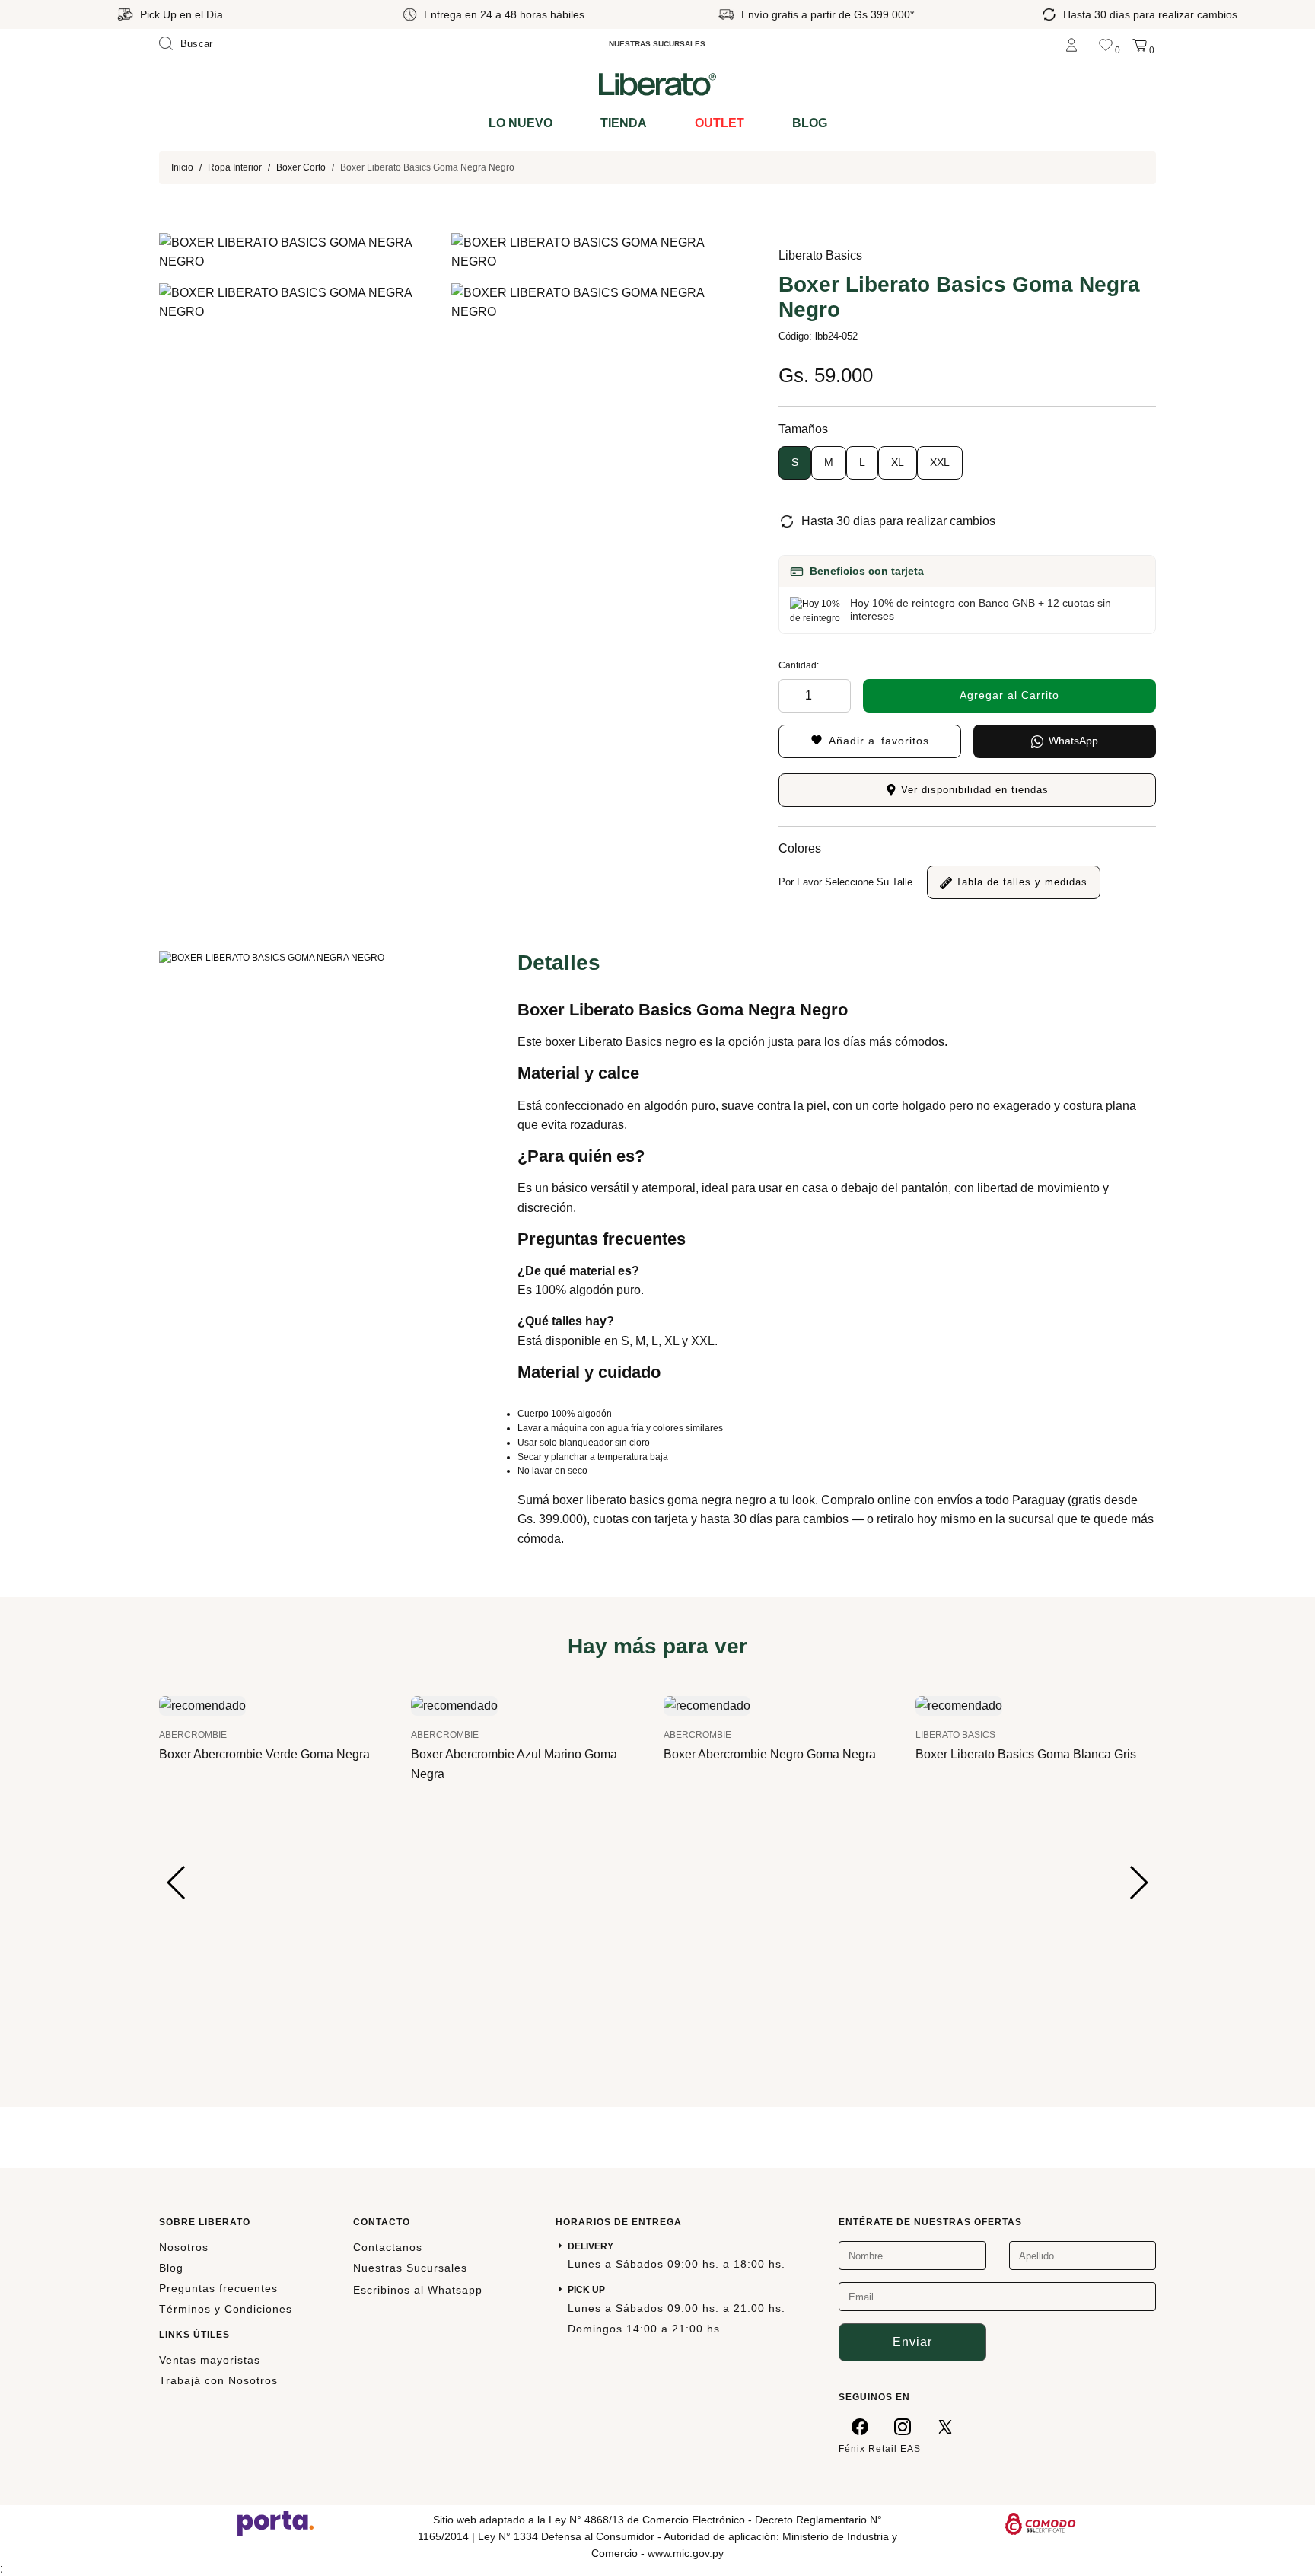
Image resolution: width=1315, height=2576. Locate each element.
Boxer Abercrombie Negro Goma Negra (770, 1754)
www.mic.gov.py (686, 2553)
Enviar (912, 2342)
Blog (810, 123)
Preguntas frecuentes (218, 2288)
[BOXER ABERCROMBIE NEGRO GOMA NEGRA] (707, 1705)
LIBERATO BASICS (955, 1735)
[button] (177, 1883)
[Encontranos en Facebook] (860, 2426)
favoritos (879, 741)
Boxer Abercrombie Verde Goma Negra (264, 1754)
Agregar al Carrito (1009, 695)
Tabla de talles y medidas (1020, 882)
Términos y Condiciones (226, 2309)
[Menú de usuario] (1071, 44)
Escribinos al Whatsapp (418, 2290)
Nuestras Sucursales (410, 2268)
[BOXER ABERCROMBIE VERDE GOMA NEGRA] (202, 1705)
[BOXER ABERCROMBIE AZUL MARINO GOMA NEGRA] (454, 1705)
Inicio (182, 167)
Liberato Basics (820, 255)
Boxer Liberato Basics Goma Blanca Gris (1026, 1754)
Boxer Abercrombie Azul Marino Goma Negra (514, 1764)
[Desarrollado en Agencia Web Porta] (275, 2523)
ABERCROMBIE (193, 1735)
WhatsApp (1073, 741)
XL (898, 462)
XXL (940, 462)
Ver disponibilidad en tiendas (973, 790)
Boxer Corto (301, 167)
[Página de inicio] (657, 84)
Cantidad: (799, 665)
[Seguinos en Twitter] (945, 2426)
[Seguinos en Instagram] (903, 2426)
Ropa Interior (235, 167)
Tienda (624, 123)
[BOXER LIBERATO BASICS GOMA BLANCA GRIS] (959, 1705)
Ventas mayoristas (210, 2360)
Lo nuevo (521, 123)
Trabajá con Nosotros (218, 2380)
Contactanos (388, 2247)
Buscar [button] (197, 44)
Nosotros (184, 2247)
